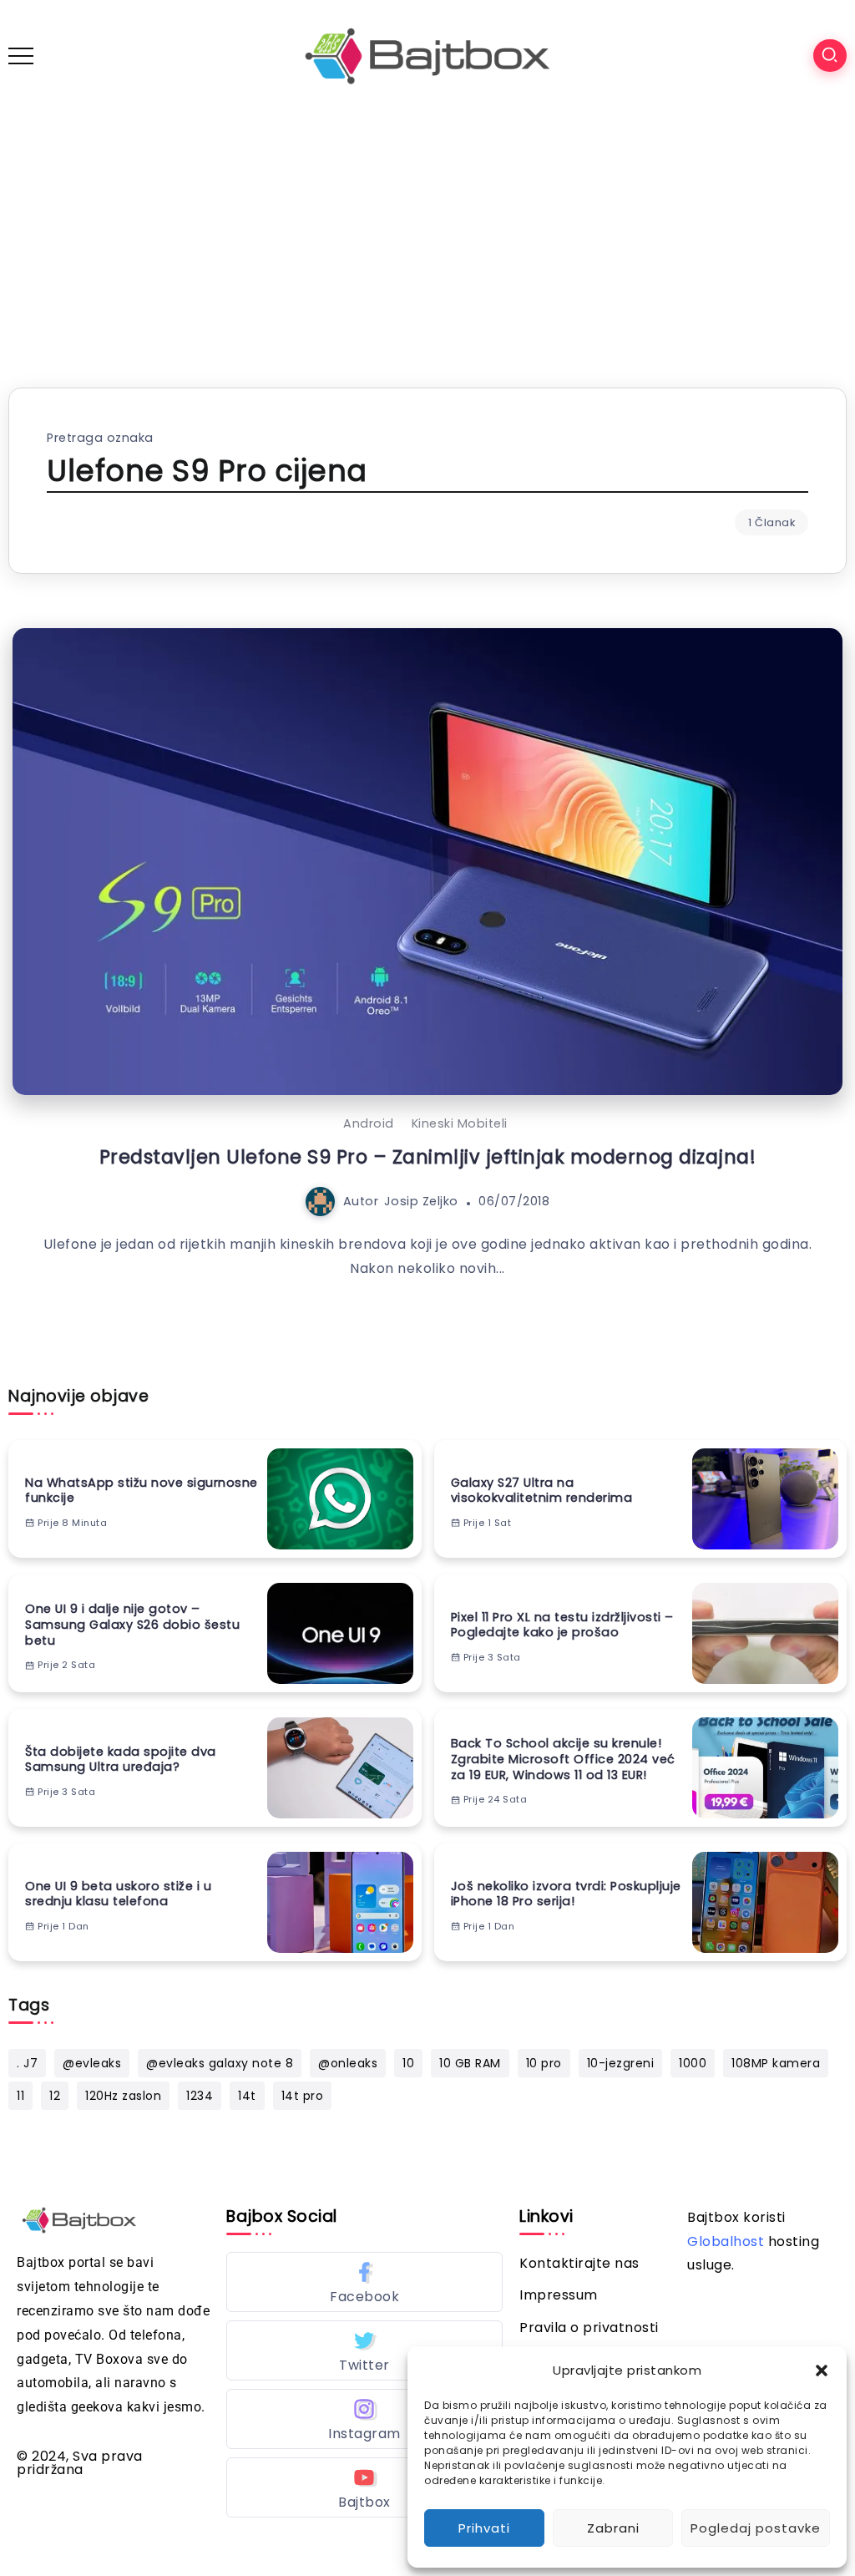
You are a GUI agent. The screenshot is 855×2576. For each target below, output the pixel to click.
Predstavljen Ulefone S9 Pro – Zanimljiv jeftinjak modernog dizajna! (428, 1157)
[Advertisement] (427, 237)
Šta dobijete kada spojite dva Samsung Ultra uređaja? (121, 1760)
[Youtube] (364, 2487)
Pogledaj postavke (756, 2528)
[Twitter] (364, 2350)
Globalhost (726, 2241)
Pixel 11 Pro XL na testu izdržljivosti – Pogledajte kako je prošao (562, 1625)
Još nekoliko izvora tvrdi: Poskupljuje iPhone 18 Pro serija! (566, 1894)
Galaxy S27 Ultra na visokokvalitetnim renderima (542, 1491)
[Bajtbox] (427, 55)
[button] (822, 2371)
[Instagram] (364, 2419)
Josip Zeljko (421, 1201)
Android (369, 1123)
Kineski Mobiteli (460, 1123)
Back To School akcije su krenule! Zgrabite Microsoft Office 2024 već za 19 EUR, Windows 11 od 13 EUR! (563, 1759)
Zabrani (613, 2528)
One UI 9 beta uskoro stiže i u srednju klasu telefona (118, 1894)
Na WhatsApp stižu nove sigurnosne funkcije (142, 1491)
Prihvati (484, 2528)
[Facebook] (364, 2282)
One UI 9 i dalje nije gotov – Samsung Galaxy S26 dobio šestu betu (132, 1625)
